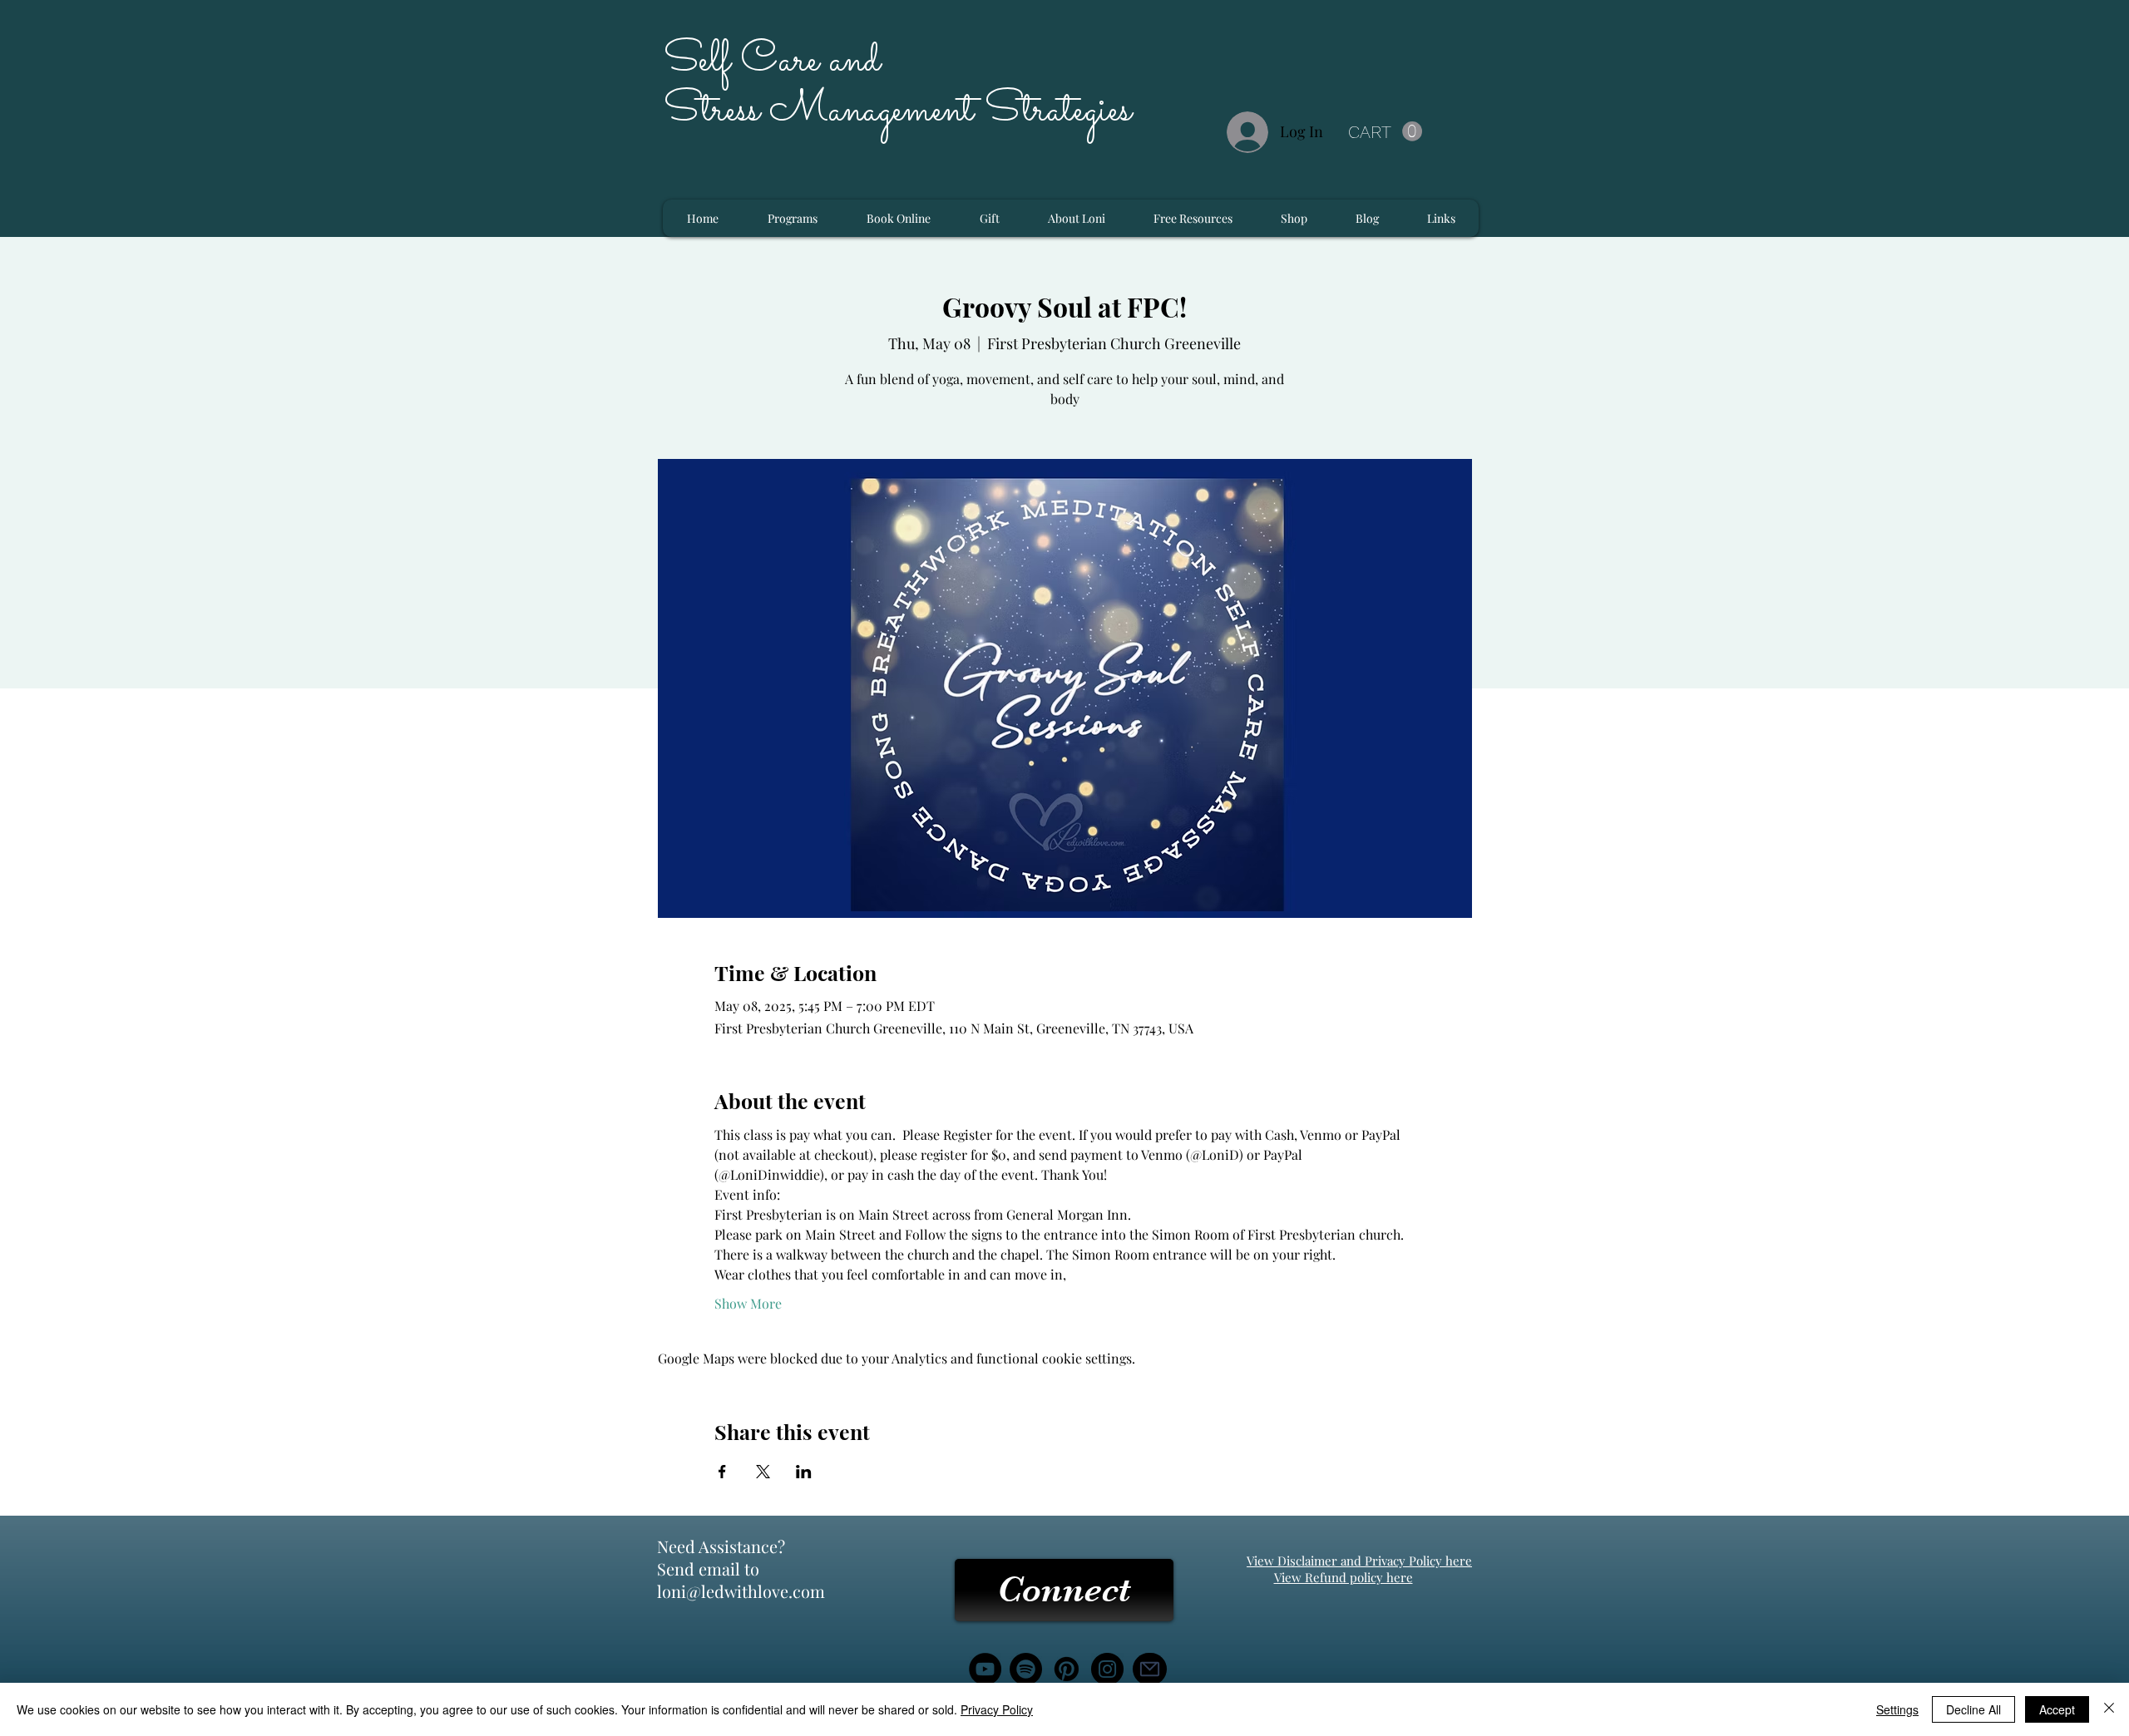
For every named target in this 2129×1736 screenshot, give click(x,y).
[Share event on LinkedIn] (804, 1472)
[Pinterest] (1067, 1669)
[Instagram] (1107, 1669)
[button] (1385, 132)
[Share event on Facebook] (722, 1472)
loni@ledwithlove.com (741, 1591)
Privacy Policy (997, 1709)
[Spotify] (1026, 1669)
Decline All (1973, 1709)
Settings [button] (1897, 1709)
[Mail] (1150, 1669)
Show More (748, 1303)
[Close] (2109, 1709)
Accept (2057, 1709)
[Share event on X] (763, 1472)
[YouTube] (985, 1669)
